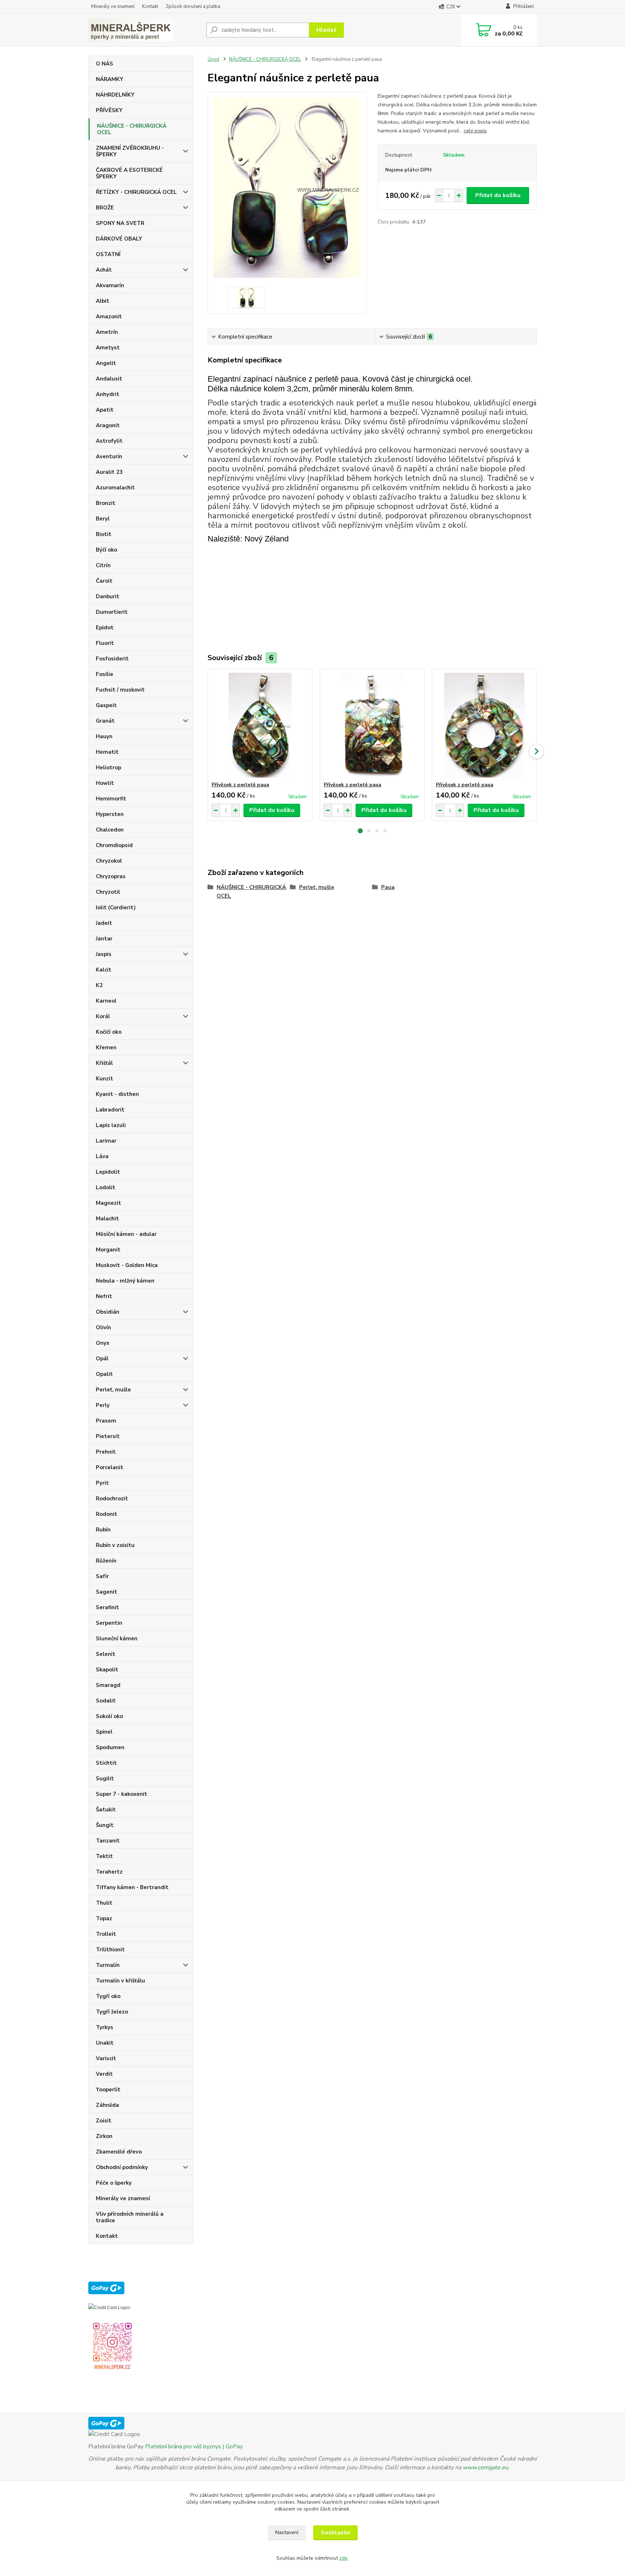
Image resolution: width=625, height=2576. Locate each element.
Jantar (104, 939)
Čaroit (104, 581)
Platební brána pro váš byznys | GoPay (194, 2447)
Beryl (103, 519)
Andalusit (109, 379)
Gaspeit (106, 705)
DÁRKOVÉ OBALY (119, 239)
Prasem (106, 1421)
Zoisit (104, 2121)
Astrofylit (109, 441)
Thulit (104, 1903)
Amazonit (109, 316)
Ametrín (107, 332)
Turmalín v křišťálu (120, 1981)
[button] (360, 831)
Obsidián (108, 1312)
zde (343, 2558)
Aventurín (109, 456)
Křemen (106, 1047)
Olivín (103, 1327)
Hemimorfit (111, 799)
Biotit (104, 534)
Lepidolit (108, 1172)
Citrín (103, 565)
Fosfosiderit (112, 659)
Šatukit (106, 1810)
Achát (104, 270)
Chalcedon (110, 830)
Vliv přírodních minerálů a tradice (130, 2217)
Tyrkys (105, 2027)
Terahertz (109, 1872)
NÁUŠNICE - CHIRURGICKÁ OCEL (132, 129)
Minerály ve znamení (113, 7)
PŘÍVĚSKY (109, 110)
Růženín (106, 1561)
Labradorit (110, 1110)
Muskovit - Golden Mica (127, 1265)
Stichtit (106, 1763)
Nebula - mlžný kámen (125, 1281)
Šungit (105, 1825)
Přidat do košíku (498, 195)
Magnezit (109, 1203)
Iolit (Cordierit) (116, 907)
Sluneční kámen (117, 1638)
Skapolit (107, 1670)
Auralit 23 (109, 472)
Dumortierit (112, 612)
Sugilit (105, 1778)
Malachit (107, 1219)
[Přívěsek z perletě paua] (260, 725)
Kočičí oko (109, 1032)
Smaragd (108, 1685)
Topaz (104, 1918)
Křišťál (104, 1063)
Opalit (104, 1374)
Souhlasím (335, 2533)
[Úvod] (144, 30)
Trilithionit (110, 1950)
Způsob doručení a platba (193, 7)
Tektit (104, 1856)
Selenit (106, 1654)
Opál (102, 1359)
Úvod (213, 59)
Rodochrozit (112, 1499)
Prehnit (106, 1452)
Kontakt (150, 7)
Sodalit (106, 1701)
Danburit (108, 596)
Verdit (104, 2074)
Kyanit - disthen (117, 1094)
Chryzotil (108, 892)
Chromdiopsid (114, 845)
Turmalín (108, 1965)
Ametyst (108, 348)
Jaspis (104, 954)
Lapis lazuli (111, 1125)
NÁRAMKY (110, 79)
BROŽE (105, 208)
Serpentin (109, 1623)
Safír (102, 1576)
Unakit (105, 2043)
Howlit (105, 783)
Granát (105, 721)
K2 (99, 985)
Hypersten (110, 814)
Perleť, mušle (113, 1390)
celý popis (475, 131)
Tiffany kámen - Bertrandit (132, 1887)
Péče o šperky (114, 2183)
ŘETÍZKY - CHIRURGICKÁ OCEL (136, 192)
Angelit (106, 363)
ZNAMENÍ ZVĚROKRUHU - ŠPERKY (130, 151)
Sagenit (107, 1592)
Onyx (103, 1343)
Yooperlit (108, 2090)
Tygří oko (108, 1996)
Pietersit (108, 1436)
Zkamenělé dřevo (119, 2152)
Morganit (108, 1250)
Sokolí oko (109, 1716)
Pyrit (102, 1483)
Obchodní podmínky (122, 2167)
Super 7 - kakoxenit (122, 1794)
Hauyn (104, 736)
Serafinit (107, 1607)
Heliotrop (109, 768)
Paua (388, 887)
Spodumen (110, 1747)
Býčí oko (107, 550)
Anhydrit (108, 394)
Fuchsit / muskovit (120, 690)
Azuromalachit (115, 488)
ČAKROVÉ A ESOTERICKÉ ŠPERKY (129, 173)
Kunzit (105, 1079)
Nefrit (104, 1296)
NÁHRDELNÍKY (115, 95)
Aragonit (108, 425)
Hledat (326, 30)
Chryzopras (111, 876)
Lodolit (106, 1187)
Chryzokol (109, 861)
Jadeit (104, 923)
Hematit (107, 752)
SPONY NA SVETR (120, 223)
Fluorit (105, 643)
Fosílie (105, 674)
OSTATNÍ (108, 254)
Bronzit (106, 503)
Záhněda (107, 2105)
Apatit (105, 410)
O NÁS (105, 64)
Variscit (106, 2058)
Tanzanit (108, 1841)
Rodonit (107, 1514)
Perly (103, 1405)
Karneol (106, 1001)
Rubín (103, 1530)
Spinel (104, 1732)
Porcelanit (110, 1467)
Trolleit (106, 1934)
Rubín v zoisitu (115, 1545)
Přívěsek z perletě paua (240, 785)
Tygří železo (112, 2012)
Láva (102, 1156)
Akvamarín (110, 285)
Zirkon (104, 2136)
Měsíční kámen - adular (126, 1234)
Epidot (105, 628)
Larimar (106, 1141)
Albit (103, 301)
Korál (103, 1016)
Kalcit (104, 970)
